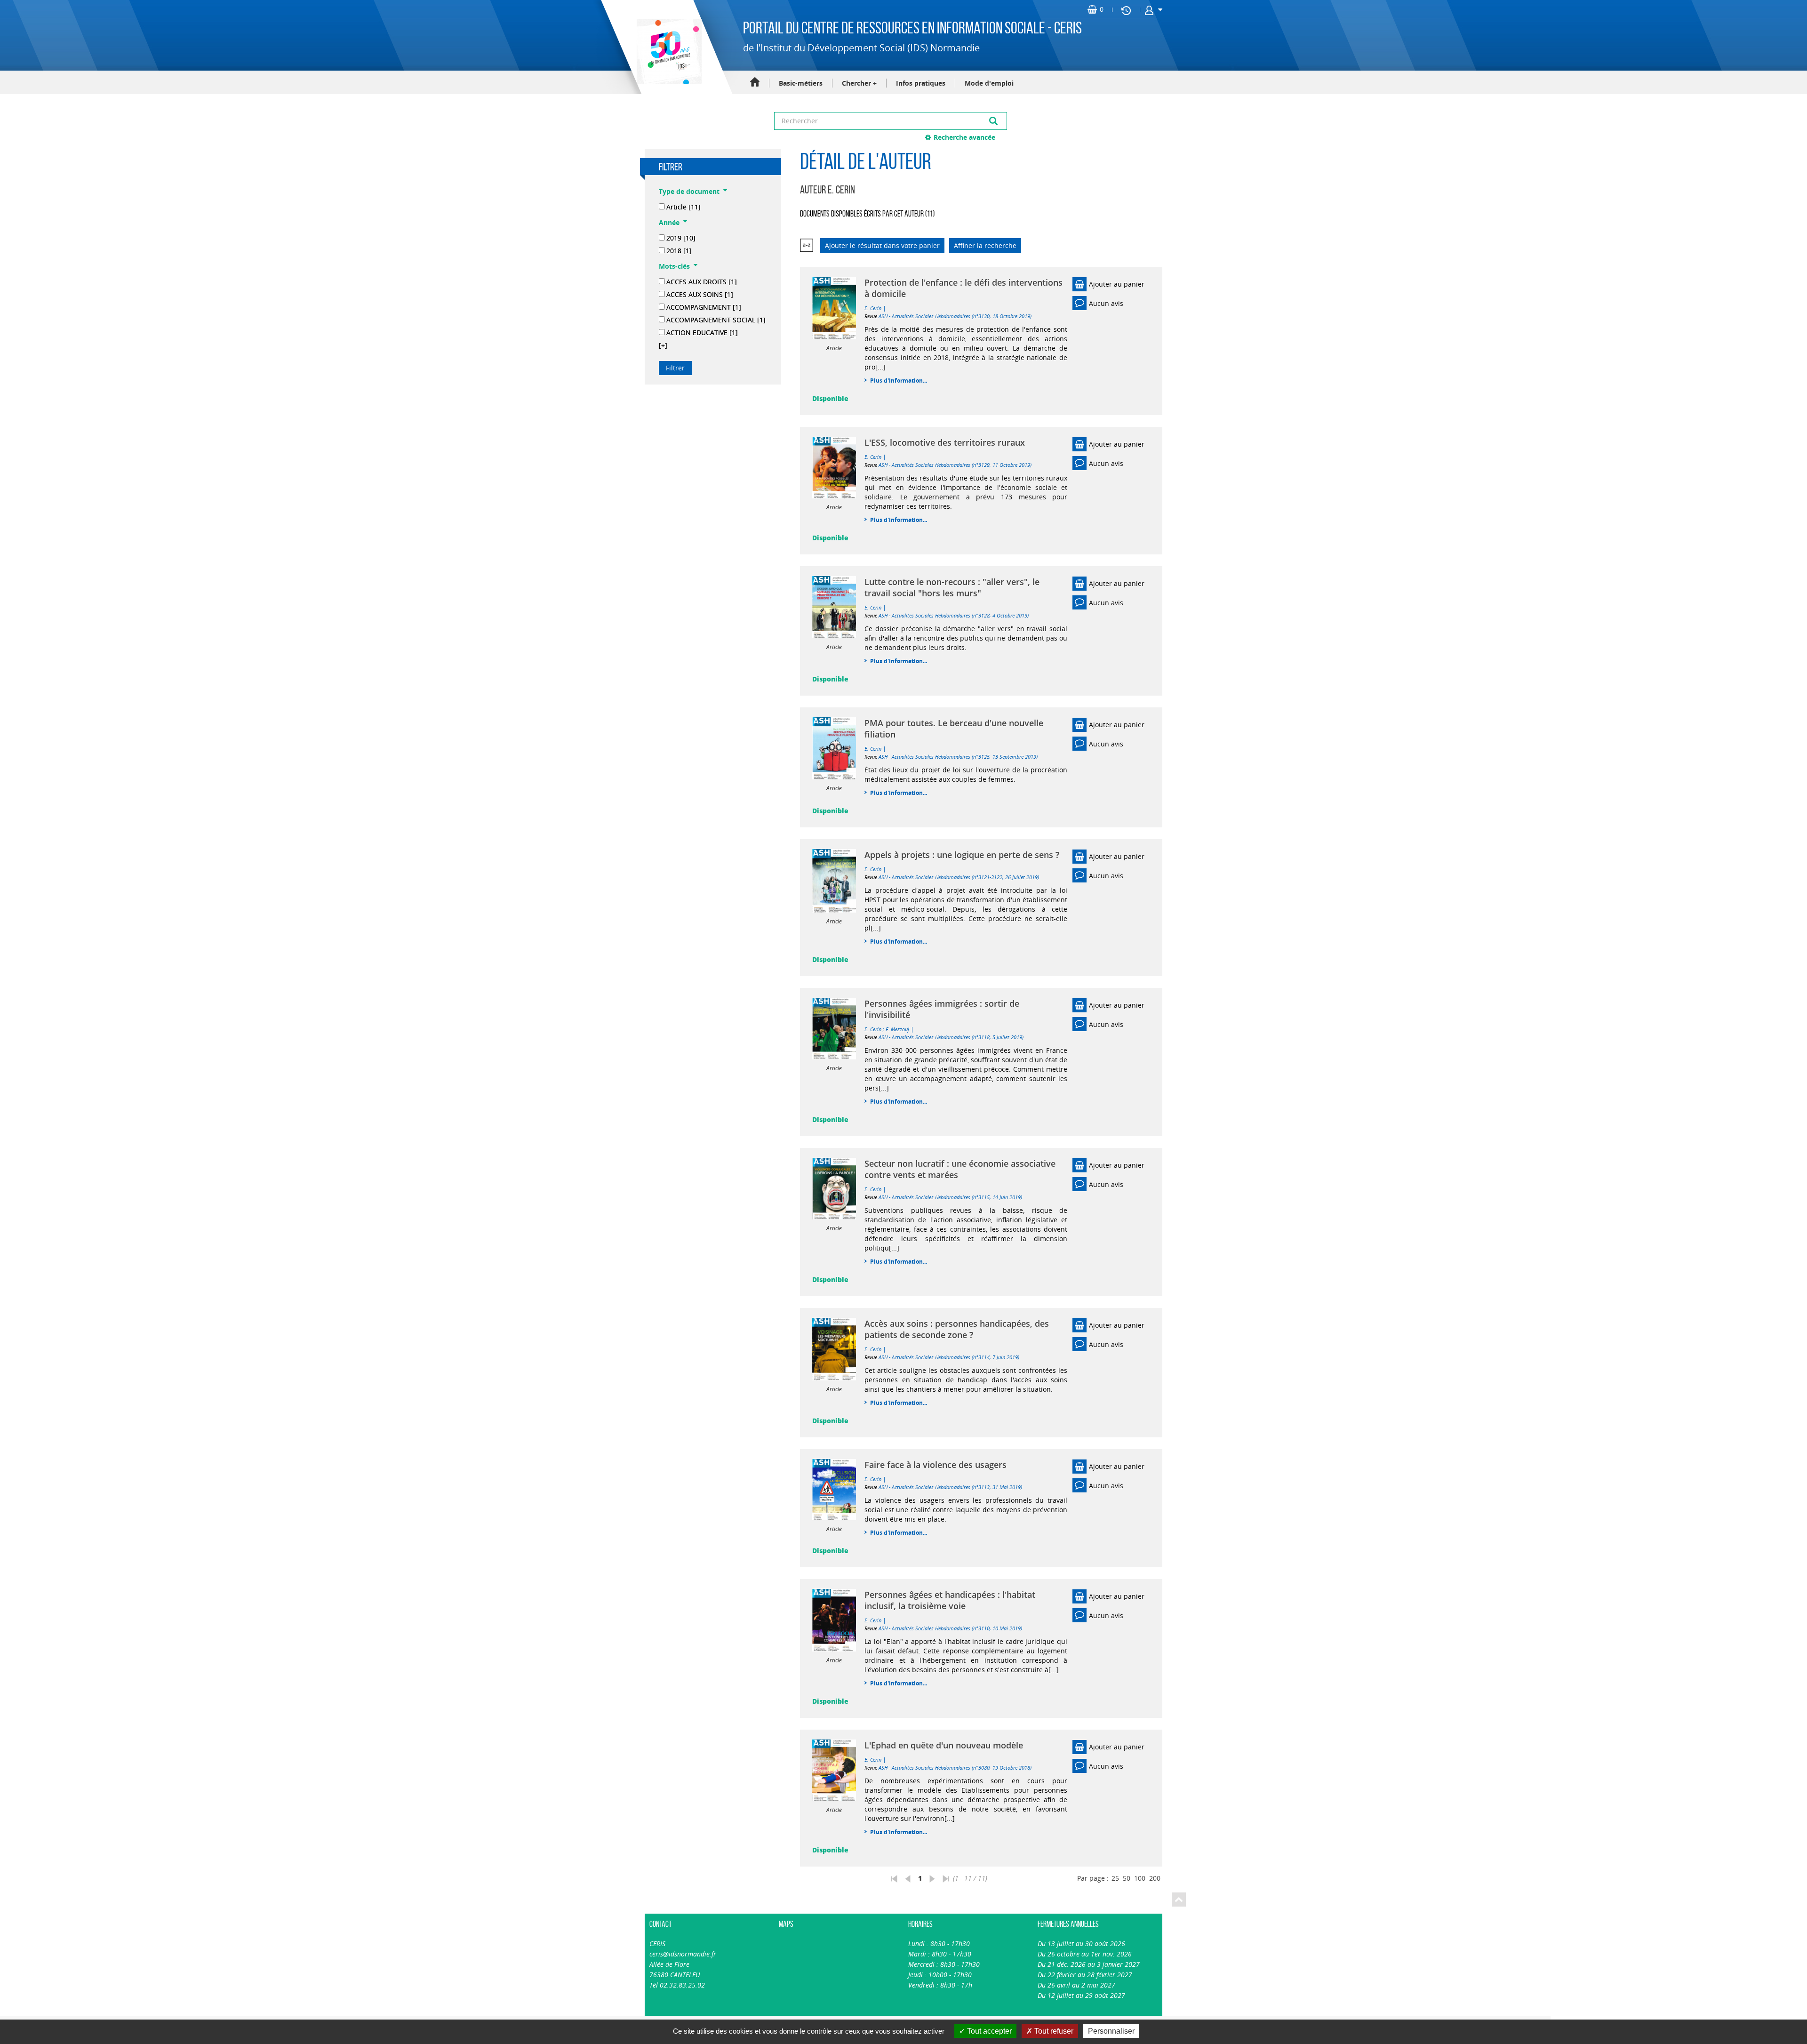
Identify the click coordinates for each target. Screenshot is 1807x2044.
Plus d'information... (899, 381)
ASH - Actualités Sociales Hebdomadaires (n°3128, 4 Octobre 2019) (954, 615)
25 (1115, 1878)
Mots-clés (674, 266)
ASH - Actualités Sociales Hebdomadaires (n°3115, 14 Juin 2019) (950, 1197)
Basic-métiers (801, 83)
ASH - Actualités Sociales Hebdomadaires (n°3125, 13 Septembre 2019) (958, 757)
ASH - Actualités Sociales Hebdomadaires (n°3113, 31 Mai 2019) (950, 1487)
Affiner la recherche (985, 245)
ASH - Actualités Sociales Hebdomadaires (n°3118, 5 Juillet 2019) (951, 1037)
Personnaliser (1111, 2031)
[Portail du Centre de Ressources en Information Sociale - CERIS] (668, 51)
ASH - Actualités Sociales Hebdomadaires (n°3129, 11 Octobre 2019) (955, 465)
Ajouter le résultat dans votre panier (882, 245)
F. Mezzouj (897, 1029)
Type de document (689, 191)
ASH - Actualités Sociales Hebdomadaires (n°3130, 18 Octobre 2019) (955, 316)
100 (1140, 1878)
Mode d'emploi (989, 83)
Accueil (755, 83)
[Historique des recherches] (1126, 10)
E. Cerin (873, 308)
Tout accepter (988, 2031)
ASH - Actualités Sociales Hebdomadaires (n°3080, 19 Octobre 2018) (955, 1767)
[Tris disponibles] (807, 245)
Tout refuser (1053, 2031)
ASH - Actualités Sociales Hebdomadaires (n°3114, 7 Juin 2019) (949, 1357)
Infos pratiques (921, 83)
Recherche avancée (964, 137)
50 (1127, 1878)
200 (1155, 1878)
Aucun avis (1106, 303)
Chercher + (859, 83)
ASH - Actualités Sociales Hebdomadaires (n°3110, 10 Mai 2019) (950, 1628)
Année (669, 222)
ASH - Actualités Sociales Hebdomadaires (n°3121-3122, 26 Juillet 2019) (959, 877)
